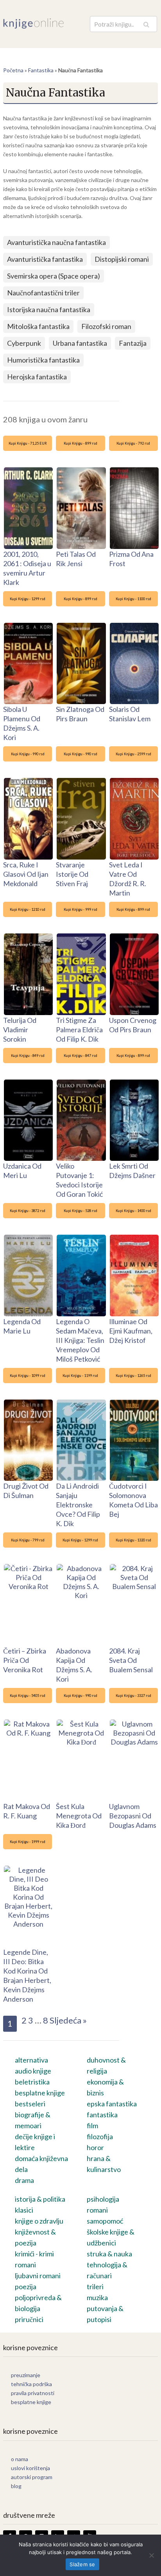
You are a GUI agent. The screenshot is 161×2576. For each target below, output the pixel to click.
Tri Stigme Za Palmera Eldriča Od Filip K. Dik (79, 1030)
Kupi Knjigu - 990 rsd (28, 754)
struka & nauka (109, 2254)
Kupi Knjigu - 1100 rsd (133, 599)
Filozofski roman (106, 326)
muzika (97, 2297)
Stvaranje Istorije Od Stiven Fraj (72, 874)
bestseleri (30, 2104)
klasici (24, 2210)
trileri (95, 2286)
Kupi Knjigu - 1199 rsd (80, 1376)
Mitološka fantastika (38, 326)
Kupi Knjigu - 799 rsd (28, 1540)
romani (97, 2210)
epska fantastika (112, 2104)
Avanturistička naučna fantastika (56, 242)
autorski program (32, 2477)
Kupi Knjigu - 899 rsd (80, 443)
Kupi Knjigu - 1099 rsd (28, 1376)
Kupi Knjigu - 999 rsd (80, 909)
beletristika (32, 2082)
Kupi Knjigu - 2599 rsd (133, 754)
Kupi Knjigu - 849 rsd (28, 1056)
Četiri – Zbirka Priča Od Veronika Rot (25, 1660)
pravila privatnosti (33, 2393)
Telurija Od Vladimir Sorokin (20, 1030)
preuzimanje (26, 2375)
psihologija (103, 2199)
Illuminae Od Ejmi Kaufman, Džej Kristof (131, 1331)
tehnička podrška (31, 2384)
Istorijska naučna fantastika (49, 309)
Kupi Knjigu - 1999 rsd (28, 1842)
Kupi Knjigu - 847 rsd (80, 1056)
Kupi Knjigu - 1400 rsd (133, 1211)
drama (24, 2180)
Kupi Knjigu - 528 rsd (80, 1211)
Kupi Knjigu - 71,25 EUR (28, 443)
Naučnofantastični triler (43, 293)
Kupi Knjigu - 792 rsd (133, 443)
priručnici (29, 2319)
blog (16, 2486)
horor (95, 2147)
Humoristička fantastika (43, 360)
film (92, 2126)
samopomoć (105, 2221)
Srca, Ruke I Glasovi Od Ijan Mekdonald (26, 874)
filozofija (100, 2136)
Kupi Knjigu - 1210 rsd (28, 909)
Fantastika (41, 70)
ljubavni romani (38, 2276)
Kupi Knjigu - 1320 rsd (133, 1540)
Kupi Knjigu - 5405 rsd (28, 1696)
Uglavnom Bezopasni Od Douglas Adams (133, 1816)
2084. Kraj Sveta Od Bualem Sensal (131, 1660)
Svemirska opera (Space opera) (54, 276)
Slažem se (82, 2564)
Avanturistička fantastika (45, 259)
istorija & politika (40, 2199)
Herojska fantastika (37, 377)
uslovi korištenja (30, 2468)
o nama (20, 2459)
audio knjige (33, 2071)
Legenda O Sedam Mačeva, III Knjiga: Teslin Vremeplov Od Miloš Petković (80, 1340)
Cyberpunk (24, 343)
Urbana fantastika (80, 343)
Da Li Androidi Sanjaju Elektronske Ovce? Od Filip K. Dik (78, 1505)
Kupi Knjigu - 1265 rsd (133, 1376)
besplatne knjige (40, 2093)
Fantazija (133, 343)
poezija (26, 2286)
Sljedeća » (68, 2020)
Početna (13, 70)
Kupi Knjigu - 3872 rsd (28, 1211)
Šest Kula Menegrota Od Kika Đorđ (79, 1816)
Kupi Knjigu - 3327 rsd (133, 1696)
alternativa (31, 2060)
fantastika (102, 2115)
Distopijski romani (122, 259)
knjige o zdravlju (39, 2221)
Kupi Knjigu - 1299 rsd (28, 599)
